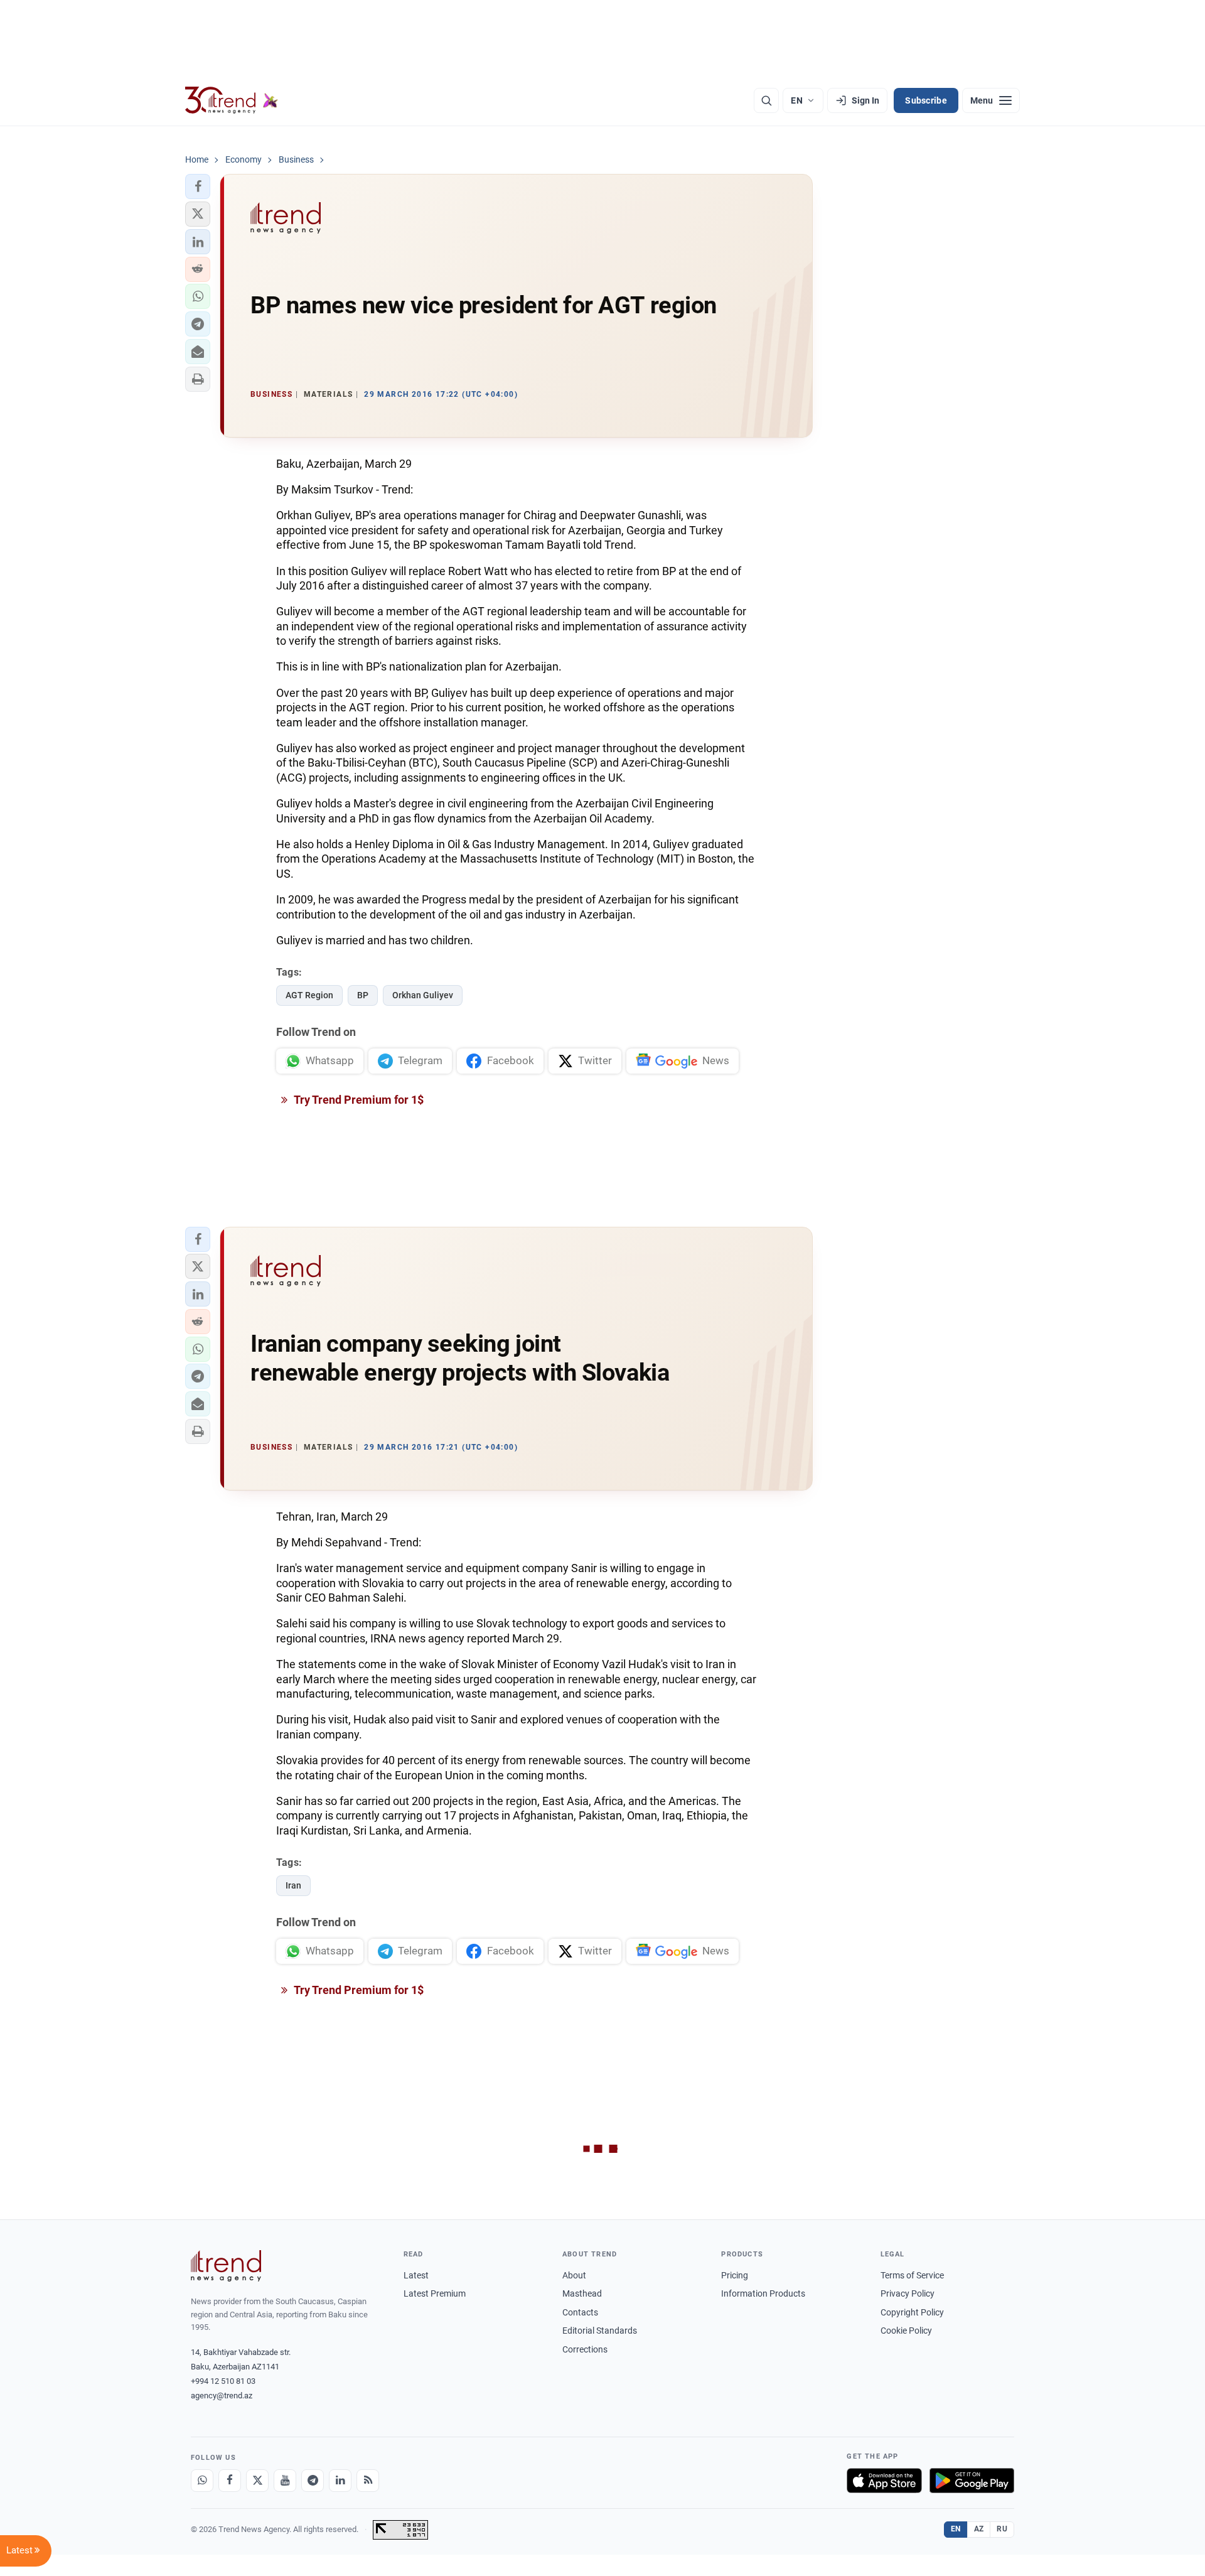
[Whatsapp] (202, 2481)
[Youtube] (285, 2481)
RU (1002, 2529)
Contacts (580, 2312)
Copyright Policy (912, 2312)
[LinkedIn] (340, 2481)
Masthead (582, 2293)
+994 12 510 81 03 (223, 2381)
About (574, 2275)
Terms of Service (912, 2275)
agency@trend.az (222, 2395)
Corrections (585, 2349)
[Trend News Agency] (226, 2266)
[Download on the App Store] (884, 2481)
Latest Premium (435, 2293)
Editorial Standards (600, 2331)
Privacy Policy (908, 2293)
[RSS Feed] (368, 2481)
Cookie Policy (906, 2331)
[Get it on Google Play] (972, 2481)
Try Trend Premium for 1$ (358, 1100)
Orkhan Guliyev (423, 995)
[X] (257, 2481)
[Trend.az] (232, 100)
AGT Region (309, 995)
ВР (363, 995)
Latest (416, 2275)
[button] (198, 186)
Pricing (735, 2275)
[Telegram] (313, 2481)
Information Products (763, 2293)
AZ (979, 2529)
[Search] (766, 100)
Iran (293, 1885)
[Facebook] (230, 2481)
